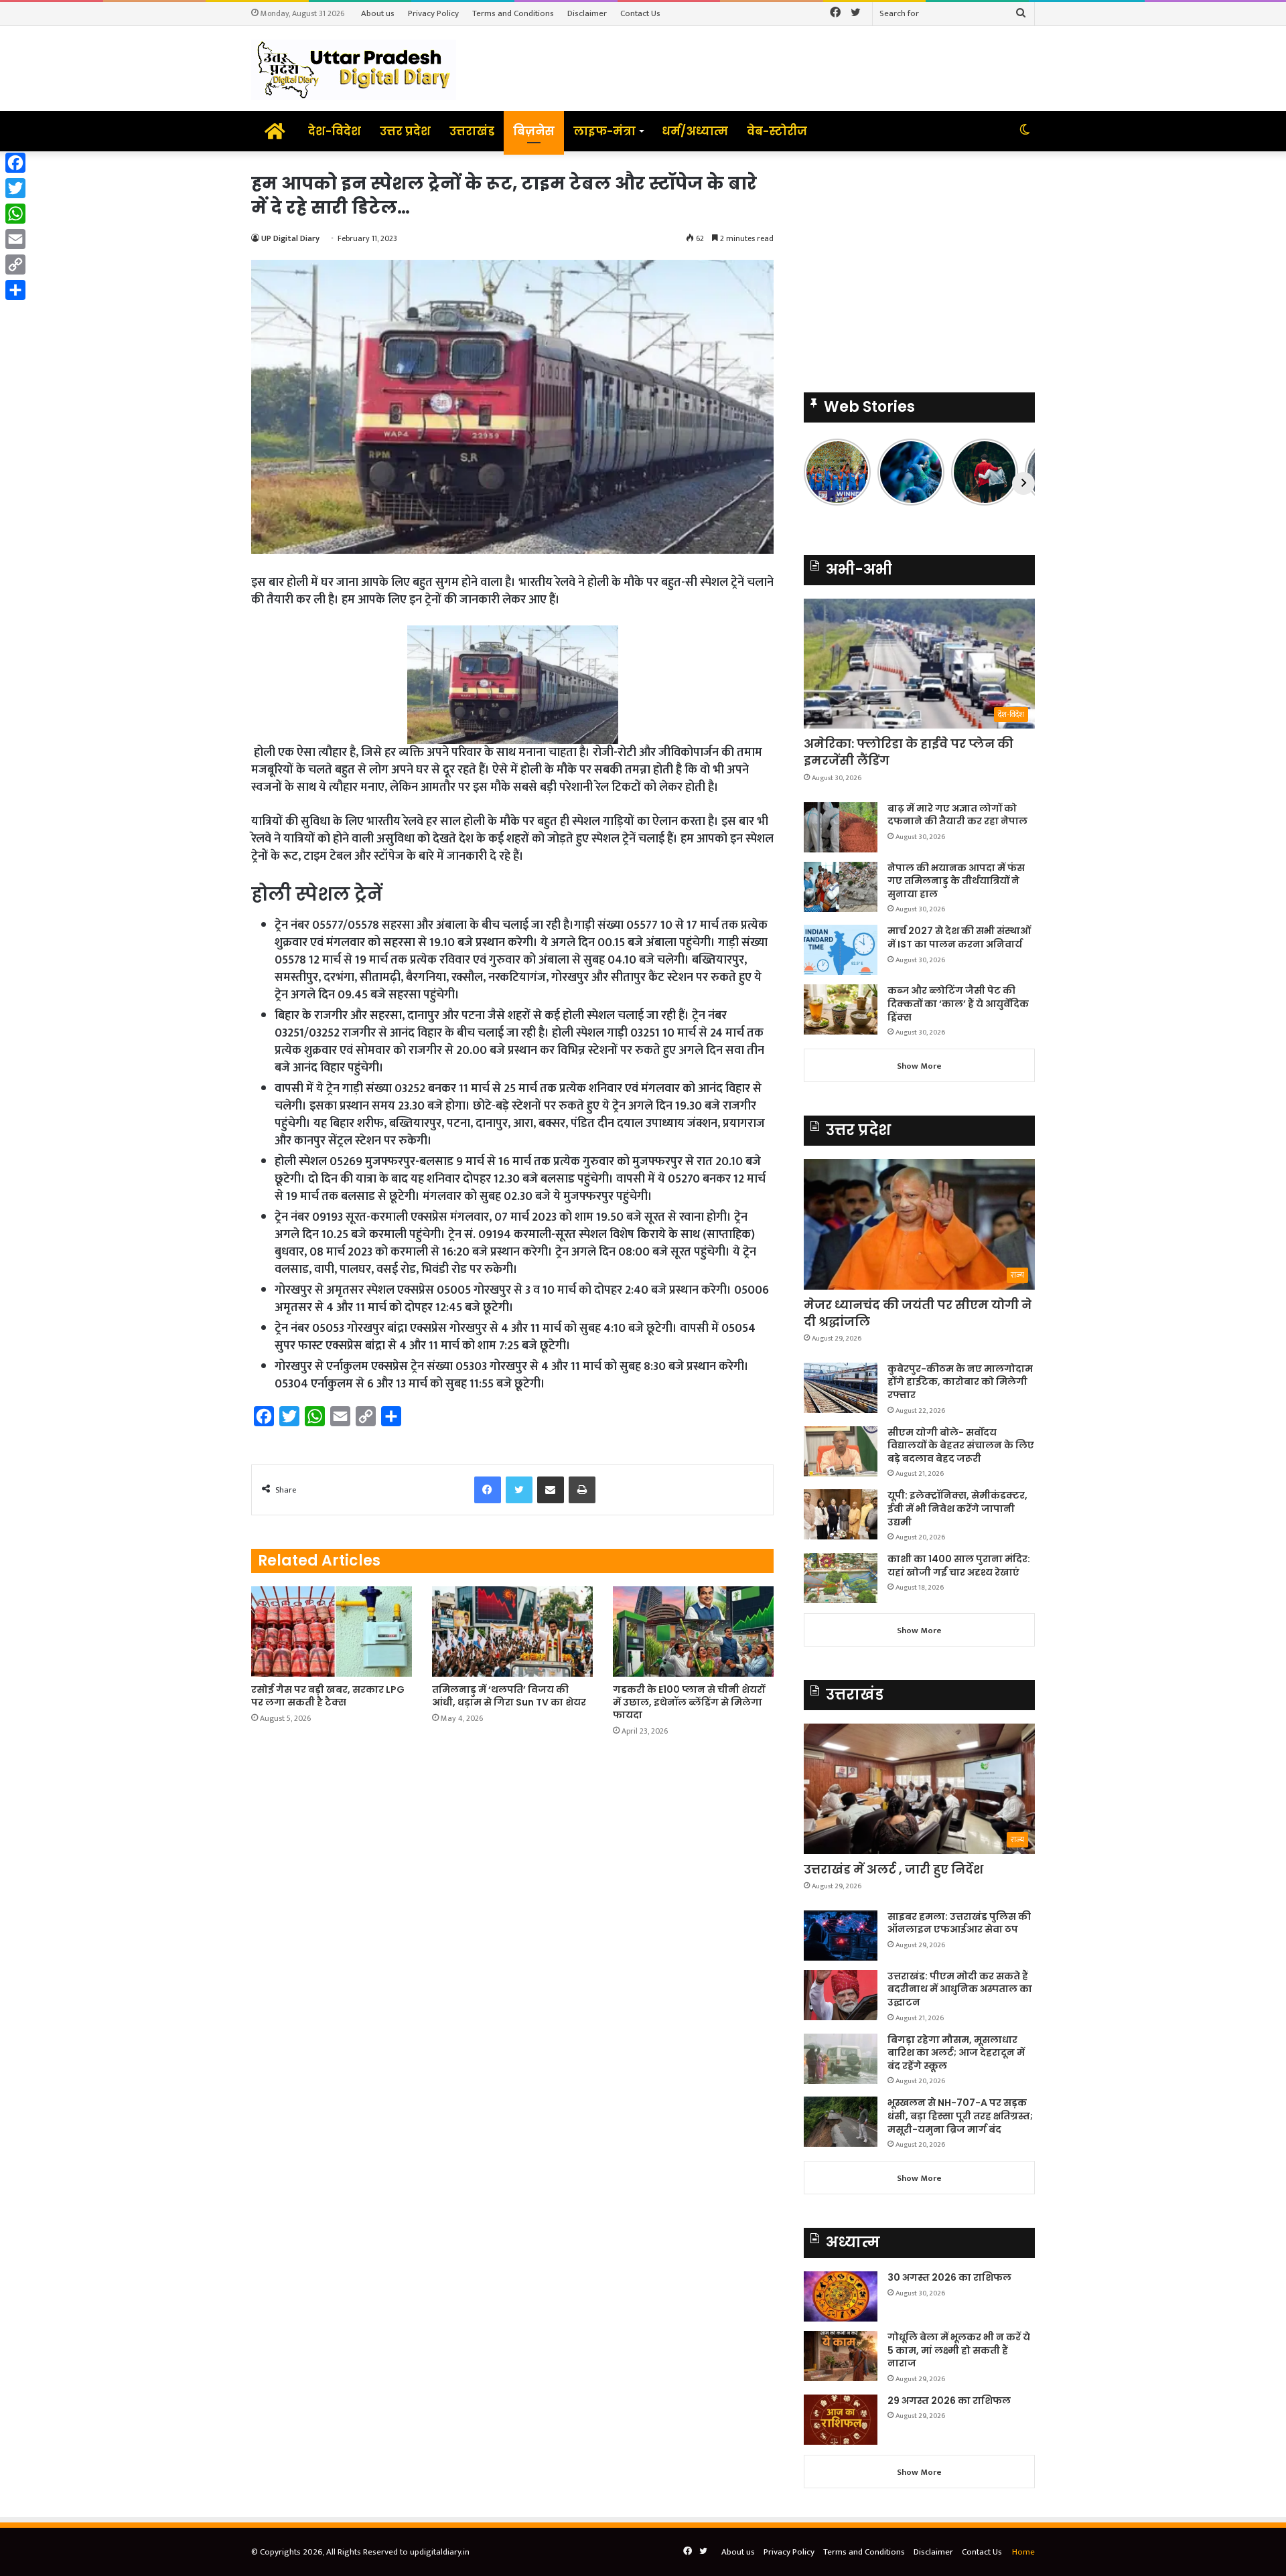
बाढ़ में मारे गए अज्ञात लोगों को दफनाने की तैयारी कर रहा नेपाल (957, 815)
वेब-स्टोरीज (777, 131)
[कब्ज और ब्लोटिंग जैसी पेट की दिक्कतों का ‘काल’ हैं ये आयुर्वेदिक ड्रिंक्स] (841, 1009)
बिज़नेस (534, 131)
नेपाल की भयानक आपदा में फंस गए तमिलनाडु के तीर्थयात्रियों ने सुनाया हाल (956, 881)
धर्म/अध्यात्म (695, 131)
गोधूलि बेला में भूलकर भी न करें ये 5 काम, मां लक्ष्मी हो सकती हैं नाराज (959, 2350)
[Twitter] (15, 188)
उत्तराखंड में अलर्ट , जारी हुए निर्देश (894, 1869)
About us (378, 13)
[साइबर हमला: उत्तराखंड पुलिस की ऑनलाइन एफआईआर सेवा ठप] (841, 1936)
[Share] (15, 290)
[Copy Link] (15, 264)
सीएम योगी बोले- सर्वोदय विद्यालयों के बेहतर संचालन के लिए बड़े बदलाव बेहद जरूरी (961, 1445)
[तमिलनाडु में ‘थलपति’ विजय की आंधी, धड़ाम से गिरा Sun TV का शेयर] (512, 1632)
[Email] (15, 239)
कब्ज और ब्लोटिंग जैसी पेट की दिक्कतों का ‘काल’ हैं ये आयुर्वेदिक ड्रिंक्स (958, 1003)
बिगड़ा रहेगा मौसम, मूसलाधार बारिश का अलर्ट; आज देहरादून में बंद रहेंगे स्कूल (956, 2053)
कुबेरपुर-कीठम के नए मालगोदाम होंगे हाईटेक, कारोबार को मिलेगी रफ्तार (960, 1382)
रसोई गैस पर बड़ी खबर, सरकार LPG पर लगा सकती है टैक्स (328, 1696)
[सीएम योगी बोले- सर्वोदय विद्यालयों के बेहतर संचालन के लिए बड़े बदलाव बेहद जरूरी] (841, 1451)
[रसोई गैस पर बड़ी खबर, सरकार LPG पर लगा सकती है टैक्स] (332, 1632)
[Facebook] (15, 163)
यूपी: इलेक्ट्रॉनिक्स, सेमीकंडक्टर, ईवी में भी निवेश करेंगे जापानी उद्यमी (957, 1508)
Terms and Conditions (513, 13)
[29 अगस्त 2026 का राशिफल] (841, 2420)
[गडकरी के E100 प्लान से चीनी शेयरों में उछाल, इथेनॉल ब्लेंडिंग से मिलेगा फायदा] (693, 1632)
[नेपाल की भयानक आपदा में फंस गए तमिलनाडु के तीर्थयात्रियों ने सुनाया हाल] (841, 887)
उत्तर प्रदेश (405, 131)
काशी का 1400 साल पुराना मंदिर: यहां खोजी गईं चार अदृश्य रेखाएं (959, 1566)
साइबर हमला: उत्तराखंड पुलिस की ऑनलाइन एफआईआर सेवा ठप (959, 1923)
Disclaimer (587, 13)
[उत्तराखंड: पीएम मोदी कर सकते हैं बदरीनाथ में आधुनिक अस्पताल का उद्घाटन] (841, 1995)
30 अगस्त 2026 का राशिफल (949, 2277)
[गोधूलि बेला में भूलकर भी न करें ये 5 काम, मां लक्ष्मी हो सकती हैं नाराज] (841, 2356)
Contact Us (640, 13)
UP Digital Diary (290, 238)
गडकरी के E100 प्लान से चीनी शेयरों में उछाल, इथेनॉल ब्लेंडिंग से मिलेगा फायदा (689, 1702)
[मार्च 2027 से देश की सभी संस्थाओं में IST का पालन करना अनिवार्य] (841, 950)
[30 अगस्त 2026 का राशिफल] (841, 2296)
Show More (919, 1066)
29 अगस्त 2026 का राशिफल (949, 2401)
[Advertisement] (919, 265)
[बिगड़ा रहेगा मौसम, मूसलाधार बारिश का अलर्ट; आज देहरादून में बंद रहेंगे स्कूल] (841, 2059)
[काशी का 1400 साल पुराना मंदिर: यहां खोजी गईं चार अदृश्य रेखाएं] (841, 1578)
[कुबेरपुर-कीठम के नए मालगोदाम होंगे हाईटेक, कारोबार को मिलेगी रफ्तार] (841, 1388)
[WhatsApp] (15, 214)
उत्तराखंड (472, 131)
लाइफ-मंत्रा (604, 131)
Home (1023, 2552)
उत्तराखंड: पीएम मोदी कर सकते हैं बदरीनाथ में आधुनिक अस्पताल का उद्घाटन (960, 1989)
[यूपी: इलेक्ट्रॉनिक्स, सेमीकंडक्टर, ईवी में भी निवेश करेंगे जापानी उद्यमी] (841, 1514)
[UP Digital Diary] (354, 69)
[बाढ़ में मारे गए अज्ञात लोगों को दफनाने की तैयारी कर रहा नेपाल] (841, 827)
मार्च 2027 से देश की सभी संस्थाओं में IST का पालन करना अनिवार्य (959, 937)
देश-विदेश (335, 131)
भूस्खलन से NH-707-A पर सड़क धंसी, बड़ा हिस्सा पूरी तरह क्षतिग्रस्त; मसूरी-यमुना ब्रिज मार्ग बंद (960, 2116)
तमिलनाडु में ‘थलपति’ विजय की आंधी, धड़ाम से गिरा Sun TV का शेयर (509, 1696)
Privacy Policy (433, 13)
